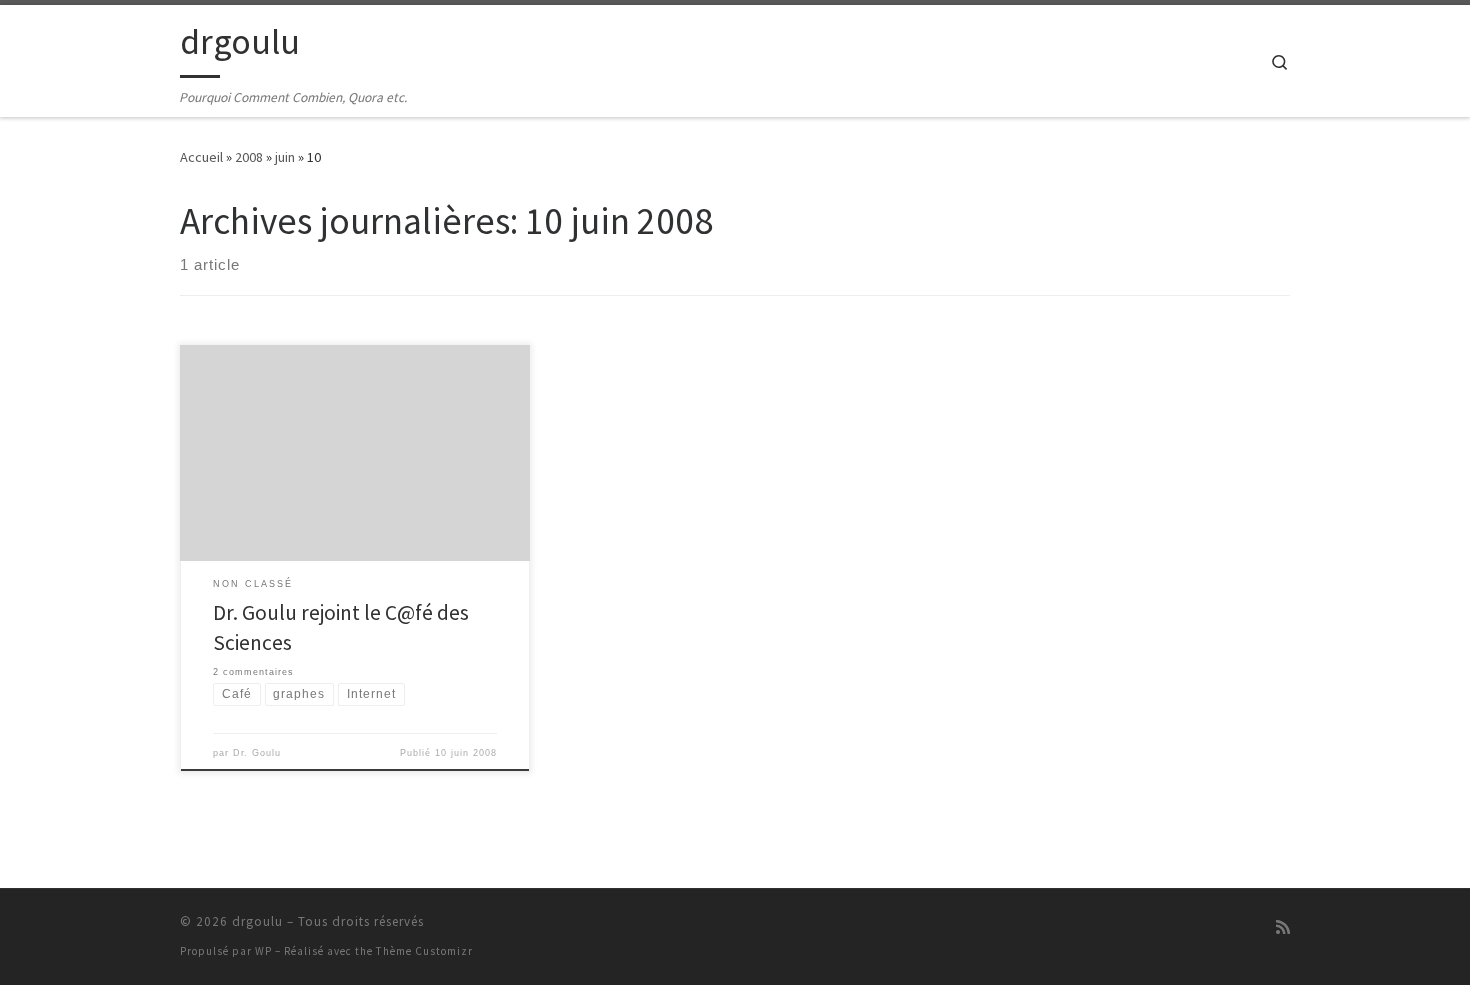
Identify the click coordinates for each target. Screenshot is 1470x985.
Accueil (201, 157)
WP (263, 951)
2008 (249, 157)
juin (285, 157)
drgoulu (257, 921)
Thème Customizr (424, 951)
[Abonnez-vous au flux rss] (1283, 927)
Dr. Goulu (257, 753)
